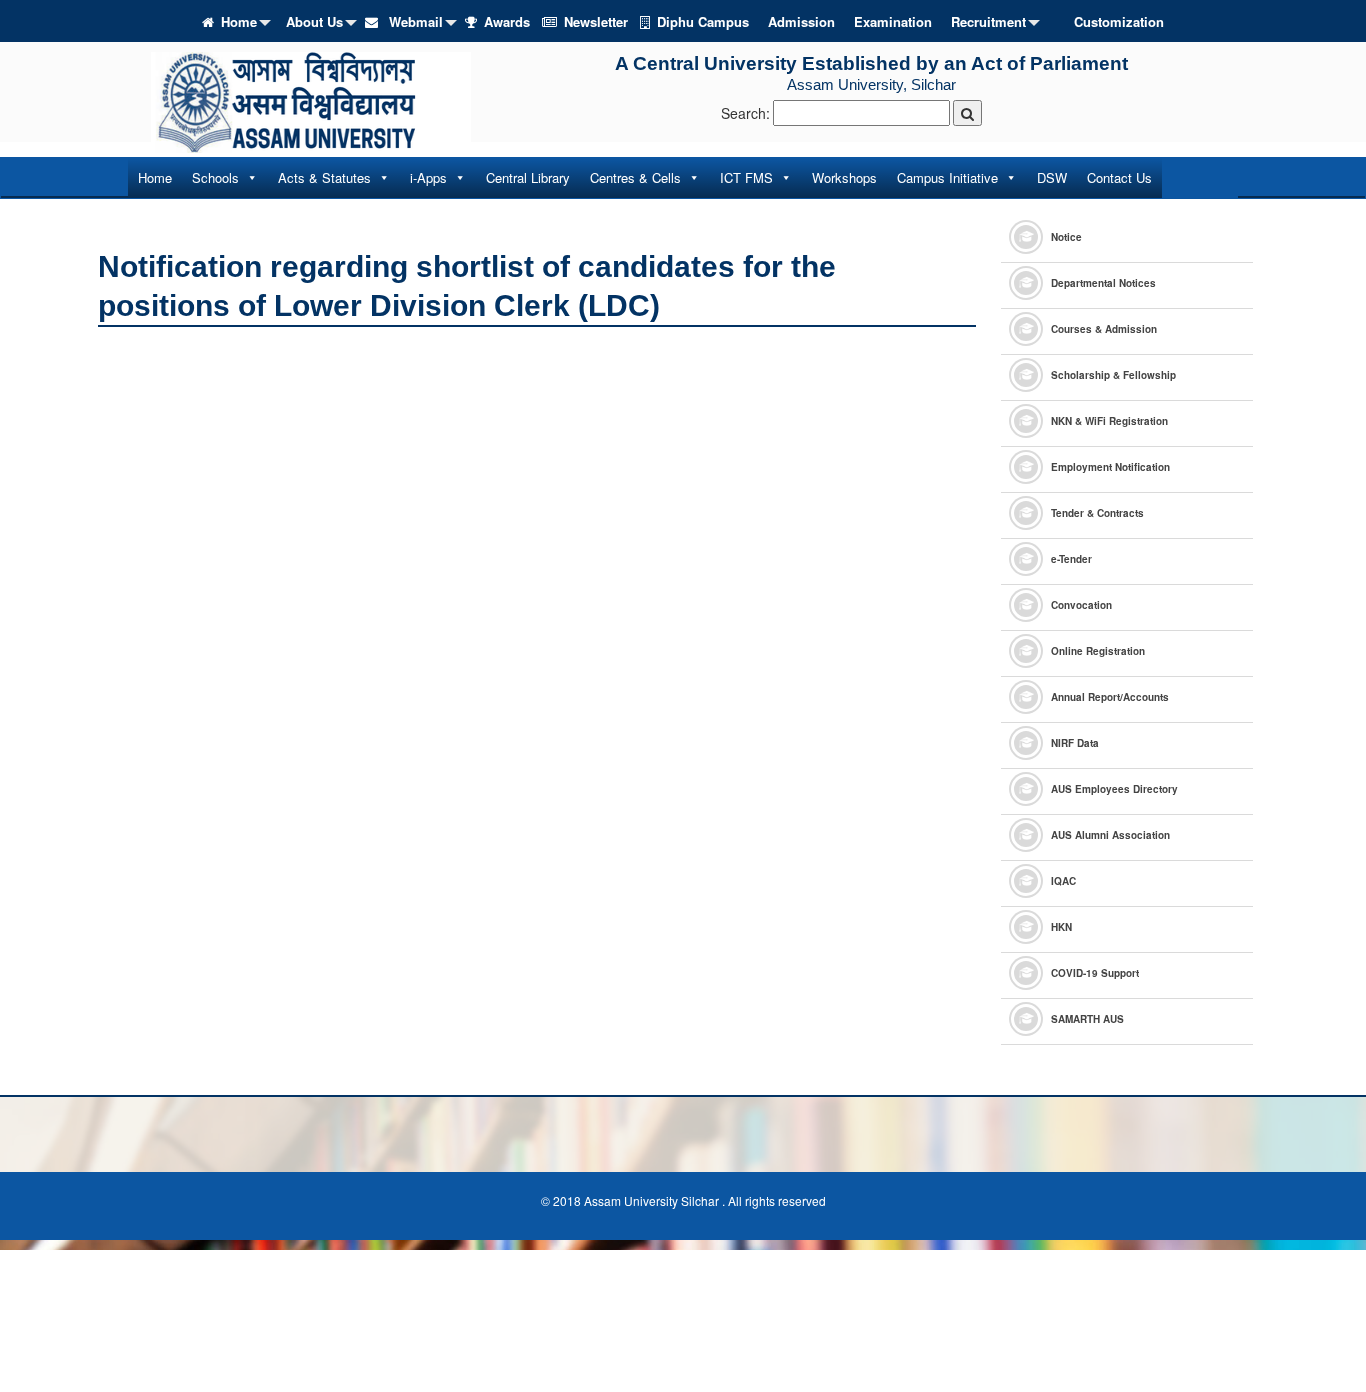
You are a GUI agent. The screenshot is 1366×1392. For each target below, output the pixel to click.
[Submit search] (967, 113)
